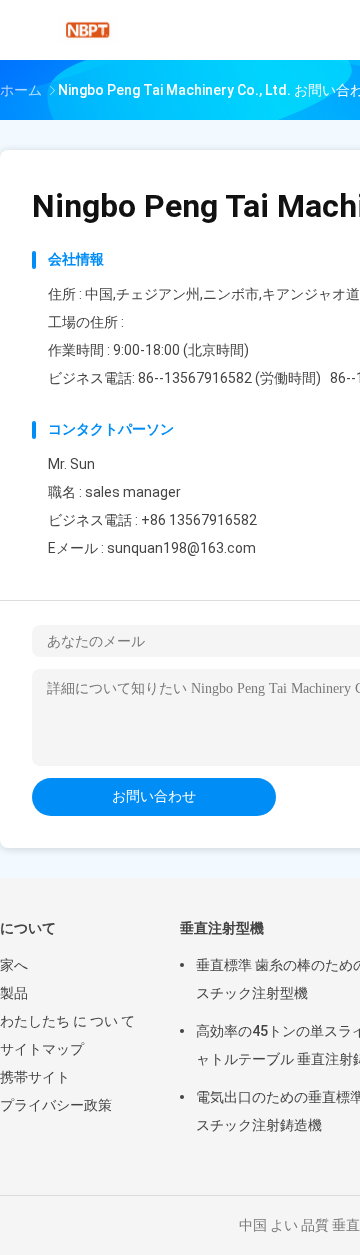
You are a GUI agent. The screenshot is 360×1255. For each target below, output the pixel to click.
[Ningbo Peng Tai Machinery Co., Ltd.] (88, 30)
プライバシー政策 (56, 1105)
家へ (14, 965)
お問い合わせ (154, 796)
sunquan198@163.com (181, 548)
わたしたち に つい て (67, 1021)
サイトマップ (42, 1049)
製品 (14, 993)
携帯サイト (35, 1077)
